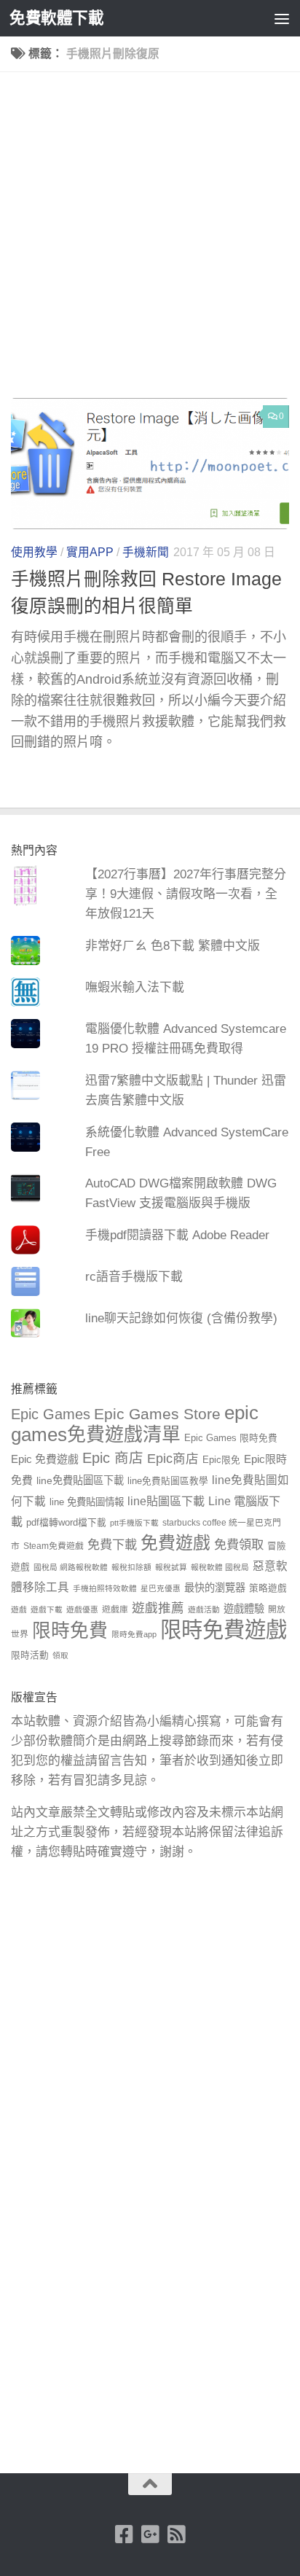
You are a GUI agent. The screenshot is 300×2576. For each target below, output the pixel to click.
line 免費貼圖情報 (87, 1502)
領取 (60, 1655)
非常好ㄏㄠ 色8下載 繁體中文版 (173, 946)
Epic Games (51, 1414)
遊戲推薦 (158, 1608)
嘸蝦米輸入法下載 (135, 987)
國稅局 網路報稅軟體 (71, 1567)
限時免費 (70, 1631)
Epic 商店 (113, 1458)
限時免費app (134, 1634)
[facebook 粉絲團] (124, 2534)
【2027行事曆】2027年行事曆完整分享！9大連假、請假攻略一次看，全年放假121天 (186, 894)
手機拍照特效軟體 (105, 1588)
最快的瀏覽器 (215, 1588)
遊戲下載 (47, 1609)
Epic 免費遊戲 (45, 1459)
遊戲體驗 (244, 1609)
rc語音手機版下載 (134, 1277)
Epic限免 (221, 1460)
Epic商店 (173, 1459)
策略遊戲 (268, 1588)
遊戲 (19, 1609)
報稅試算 (171, 1567)
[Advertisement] (150, 241)
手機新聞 (146, 552)
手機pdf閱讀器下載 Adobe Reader (177, 1235)
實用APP (90, 552)
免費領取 (239, 1545)
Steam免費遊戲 (54, 1546)
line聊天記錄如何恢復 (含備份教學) (181, 1318)
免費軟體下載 (56, 18)
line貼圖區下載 (166, 1501)
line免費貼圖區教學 (168, 1481)
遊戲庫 (115, 1609)
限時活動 (30, 1655)
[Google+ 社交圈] (150, 2534)
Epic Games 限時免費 (231, 1438)
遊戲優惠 (82, 1609)
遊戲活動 (204, 1609)
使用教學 (34, 552)
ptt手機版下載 (134, 1523)
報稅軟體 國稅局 (220, 1567)
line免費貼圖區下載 (80, 1480)
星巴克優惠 (161, 1588)
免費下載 (112, 1545)
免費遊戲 (175, 1543)
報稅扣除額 (131, 1567)
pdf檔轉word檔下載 (66, 1523)
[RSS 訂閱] (176, 2534)
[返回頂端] (150, 2484)
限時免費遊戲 (224, 1629)
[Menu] (282, 18)
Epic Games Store (157, 1414)
